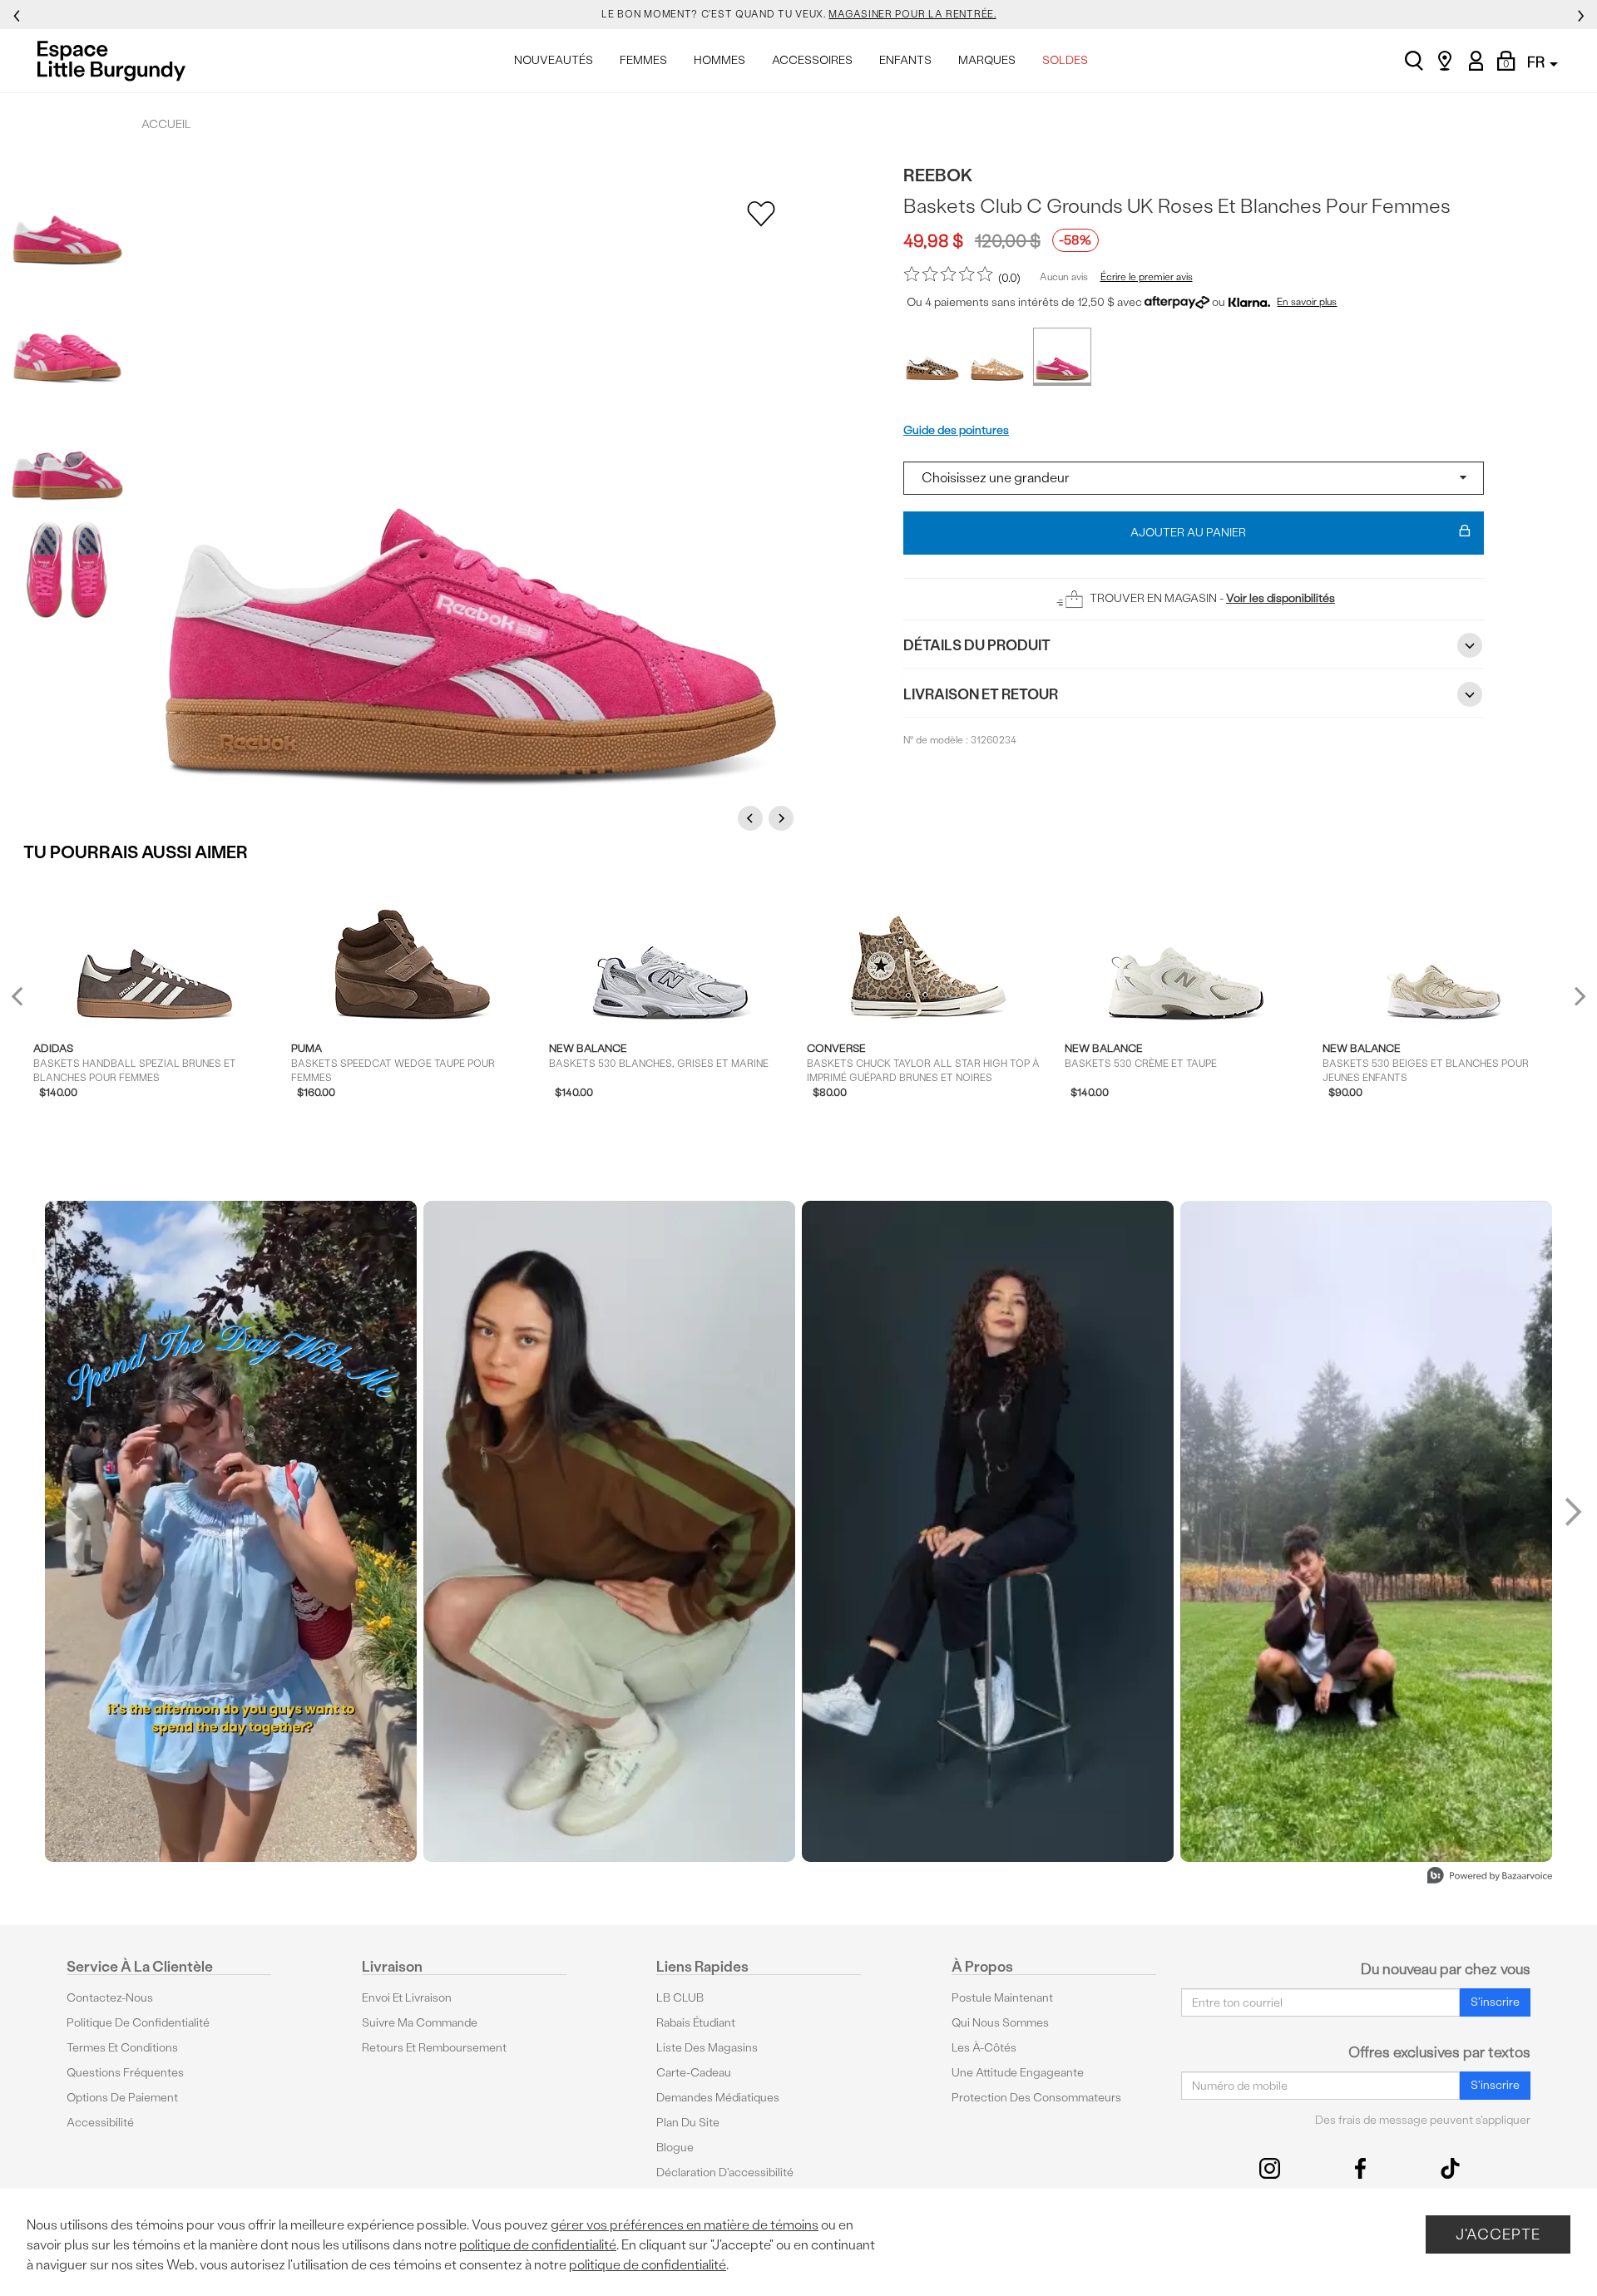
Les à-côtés (984, 2048)
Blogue (675, 2148)
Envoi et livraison (407, 1998)
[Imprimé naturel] (932, 357)
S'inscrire (1495, 2002)
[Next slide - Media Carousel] (1572, 1512)
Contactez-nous (110, 1998)
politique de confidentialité (538, 2245)
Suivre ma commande (420, 2023)
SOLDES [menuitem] (1065, 60)
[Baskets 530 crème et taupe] (1186, 950)
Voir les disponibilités (1281, 598)
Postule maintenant (1002, 1998)
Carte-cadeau (694, 2073)
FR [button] (1538, 62)
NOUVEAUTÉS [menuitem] (554, 60)
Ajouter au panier (1188, 533)
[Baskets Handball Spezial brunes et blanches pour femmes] (154, 950)
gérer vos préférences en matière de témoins (685, 2225)
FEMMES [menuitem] (643, 60)
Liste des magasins (707, 2048)
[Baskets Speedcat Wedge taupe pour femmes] (412, 950)
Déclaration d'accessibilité (725, 2173)
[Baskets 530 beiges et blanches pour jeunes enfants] (1444, 950)
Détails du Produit (977, 645)
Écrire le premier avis (1147, 277)
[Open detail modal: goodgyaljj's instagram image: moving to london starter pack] (609, 1531)
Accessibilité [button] (100, 2123)
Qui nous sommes (1000, 2023)
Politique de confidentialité (138, 2023)
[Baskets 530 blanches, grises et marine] (670, 950)
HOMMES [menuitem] (719, 60)
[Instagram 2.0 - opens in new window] (1270, 2168)
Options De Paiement (122, 2098)
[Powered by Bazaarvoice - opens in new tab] (1490, 1877)
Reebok (938, 175)
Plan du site (688, 2123)
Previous (753, 818)
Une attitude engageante (1018, 2073)
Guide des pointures (956, 430)
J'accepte (1498, 2234)
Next (784, 818)
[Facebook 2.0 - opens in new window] (1360, 2168)
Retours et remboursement (434, 2048)
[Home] (116, 61)
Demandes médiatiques (718, 2098)
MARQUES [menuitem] (987, 60)
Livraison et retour (981, 694)
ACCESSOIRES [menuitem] (812, 60)
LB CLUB (680, 1998)
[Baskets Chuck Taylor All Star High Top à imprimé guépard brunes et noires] (928, 950)
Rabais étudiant (696, 2023)
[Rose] (1062, 357)
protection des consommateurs (1036, 2098)
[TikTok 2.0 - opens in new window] (1450, 2168)
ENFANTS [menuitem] (905, 60)
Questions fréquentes (125, 2073)
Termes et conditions (122, 2048)
